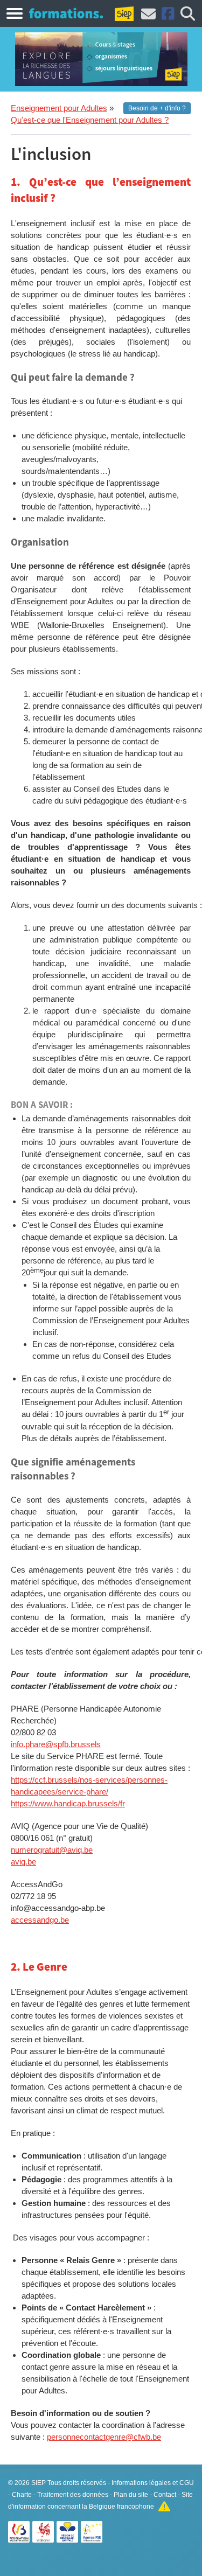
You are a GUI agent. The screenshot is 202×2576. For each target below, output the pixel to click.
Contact (165, 2495)
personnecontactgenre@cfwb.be (104, 2437)
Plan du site (131, 2495)
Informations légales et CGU (153, 2483)
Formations (66, 13)
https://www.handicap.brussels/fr (68, 1803)
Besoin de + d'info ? (157, 108)
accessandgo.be (40, 1920)
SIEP (39, 2483)
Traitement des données (73, 2495)
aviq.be (23, 1862)
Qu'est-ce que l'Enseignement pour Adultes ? (90, 120)
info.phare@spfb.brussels (56, 1744)
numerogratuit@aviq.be (52, 1850)
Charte (22, 2495)
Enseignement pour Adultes (59, 108)
